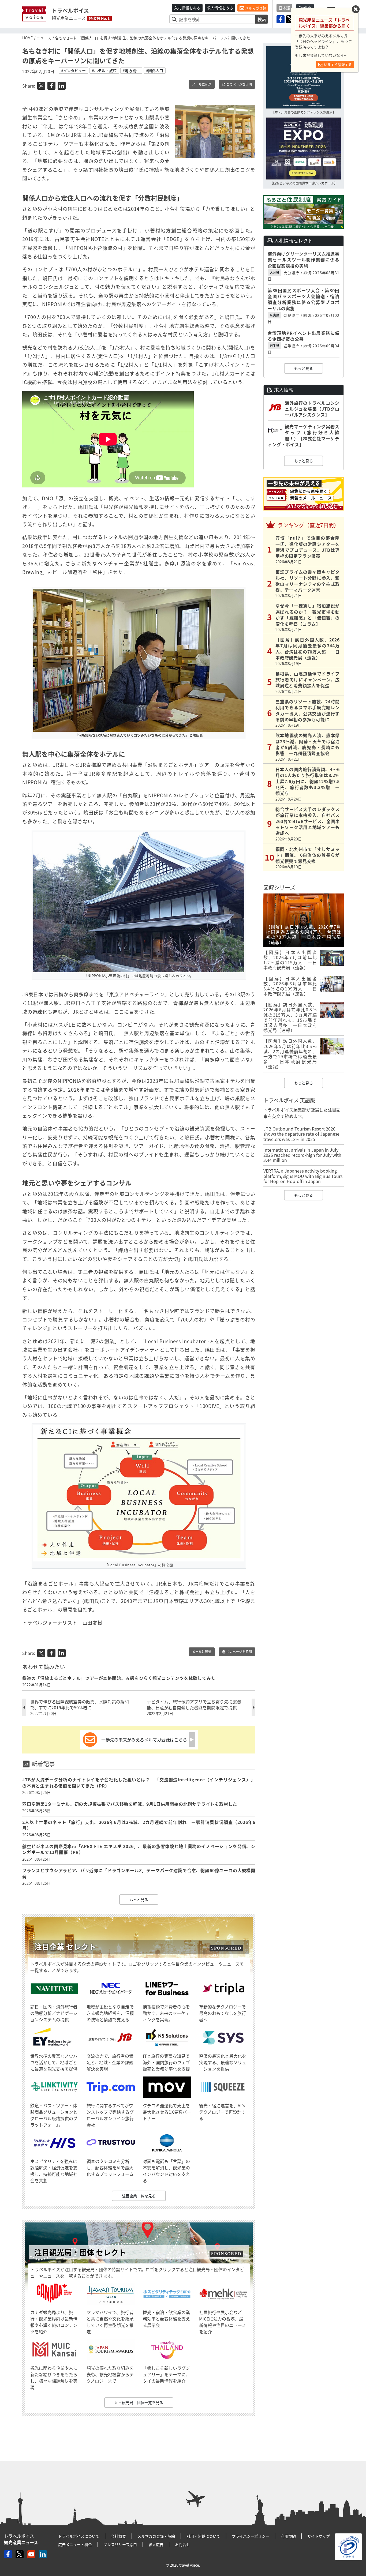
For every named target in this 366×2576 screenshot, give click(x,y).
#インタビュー (73, 70)
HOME (27, 38)
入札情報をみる (187, 8)
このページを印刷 (239, 84)
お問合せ (182, 2544)
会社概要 (118, 2536)
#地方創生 (131, 70)
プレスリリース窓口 (120, 2544)
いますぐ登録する (337, 64)
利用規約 (288, 2536)
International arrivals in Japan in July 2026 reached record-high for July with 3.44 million (302, 1155)
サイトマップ (319, 2536)
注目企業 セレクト (65, 1947)
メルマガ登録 (255, 8)
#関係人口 (155, 70)
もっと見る (139, 1899)
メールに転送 (202, 84)
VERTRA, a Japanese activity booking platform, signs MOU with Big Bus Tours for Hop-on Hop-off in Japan (303, 1176)
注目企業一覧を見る (139, 2196)
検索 (262, 19)
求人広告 (156, 2544)
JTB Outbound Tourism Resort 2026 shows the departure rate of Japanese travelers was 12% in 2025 (301, 1134)
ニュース (44, 38)
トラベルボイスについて (79, 2536)
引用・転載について (203, 2536)
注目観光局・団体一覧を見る (139, 2402)
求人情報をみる (220, 8)
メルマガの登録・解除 (156, 2536)
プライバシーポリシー (251, 2536)
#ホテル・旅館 (104, 70)
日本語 (284, 8)
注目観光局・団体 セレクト (80, 2252)
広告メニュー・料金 (75, 2544)
